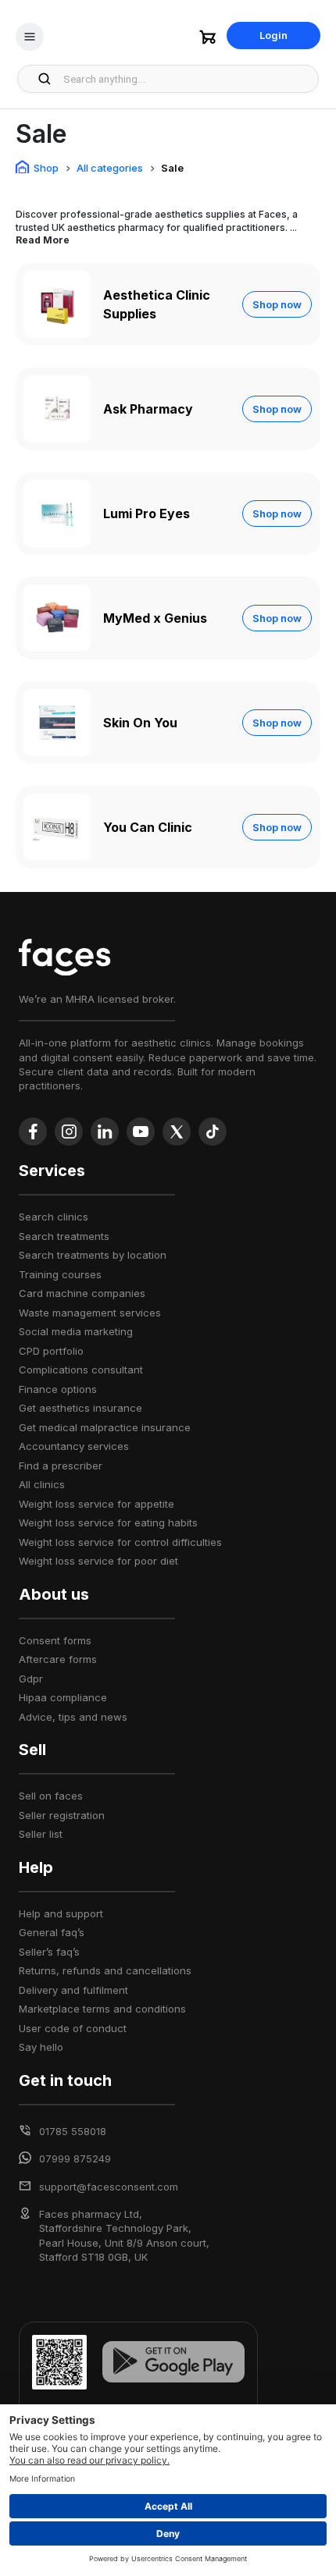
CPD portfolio (51, 1351)
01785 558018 (73, 2131)
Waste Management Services (90, 1313)
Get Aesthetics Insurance (80, 1408)
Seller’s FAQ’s (49, 1952)
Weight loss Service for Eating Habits (108, 1523)
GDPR (31, 1679)
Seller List (41, 1834)
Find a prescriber (61, 1466)
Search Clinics (54, 1217)
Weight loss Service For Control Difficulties (120, 1542)
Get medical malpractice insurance (105, 1427)
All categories (110, 168)
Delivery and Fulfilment (73, 1990)
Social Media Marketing (76, 1331)
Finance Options (58, 1389)
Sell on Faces (51, 1796)
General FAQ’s (52, 1932)
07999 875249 (75, 2159)
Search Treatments (64, 1236)
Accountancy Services (74, 1446)
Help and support (61, 1913)
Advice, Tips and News (73, 1717)
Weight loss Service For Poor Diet (98, 1561)
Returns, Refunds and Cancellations (105, 1970)
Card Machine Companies (82, 1293)
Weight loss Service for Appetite (97, 1504)
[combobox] (186, 79)
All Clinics (42, 1484)
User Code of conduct (73, 2028)
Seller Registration (62, 1815)
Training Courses (60, 1274)
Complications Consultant (81, 1370)
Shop (46, 168)
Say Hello (41, 2047)
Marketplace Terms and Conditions (102, 2009)
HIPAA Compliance (63, 1697)
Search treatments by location (93, 1255)
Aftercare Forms (58, 1659)
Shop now (277, 304)
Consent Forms (55, 1640)
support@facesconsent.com (109, 2187)
